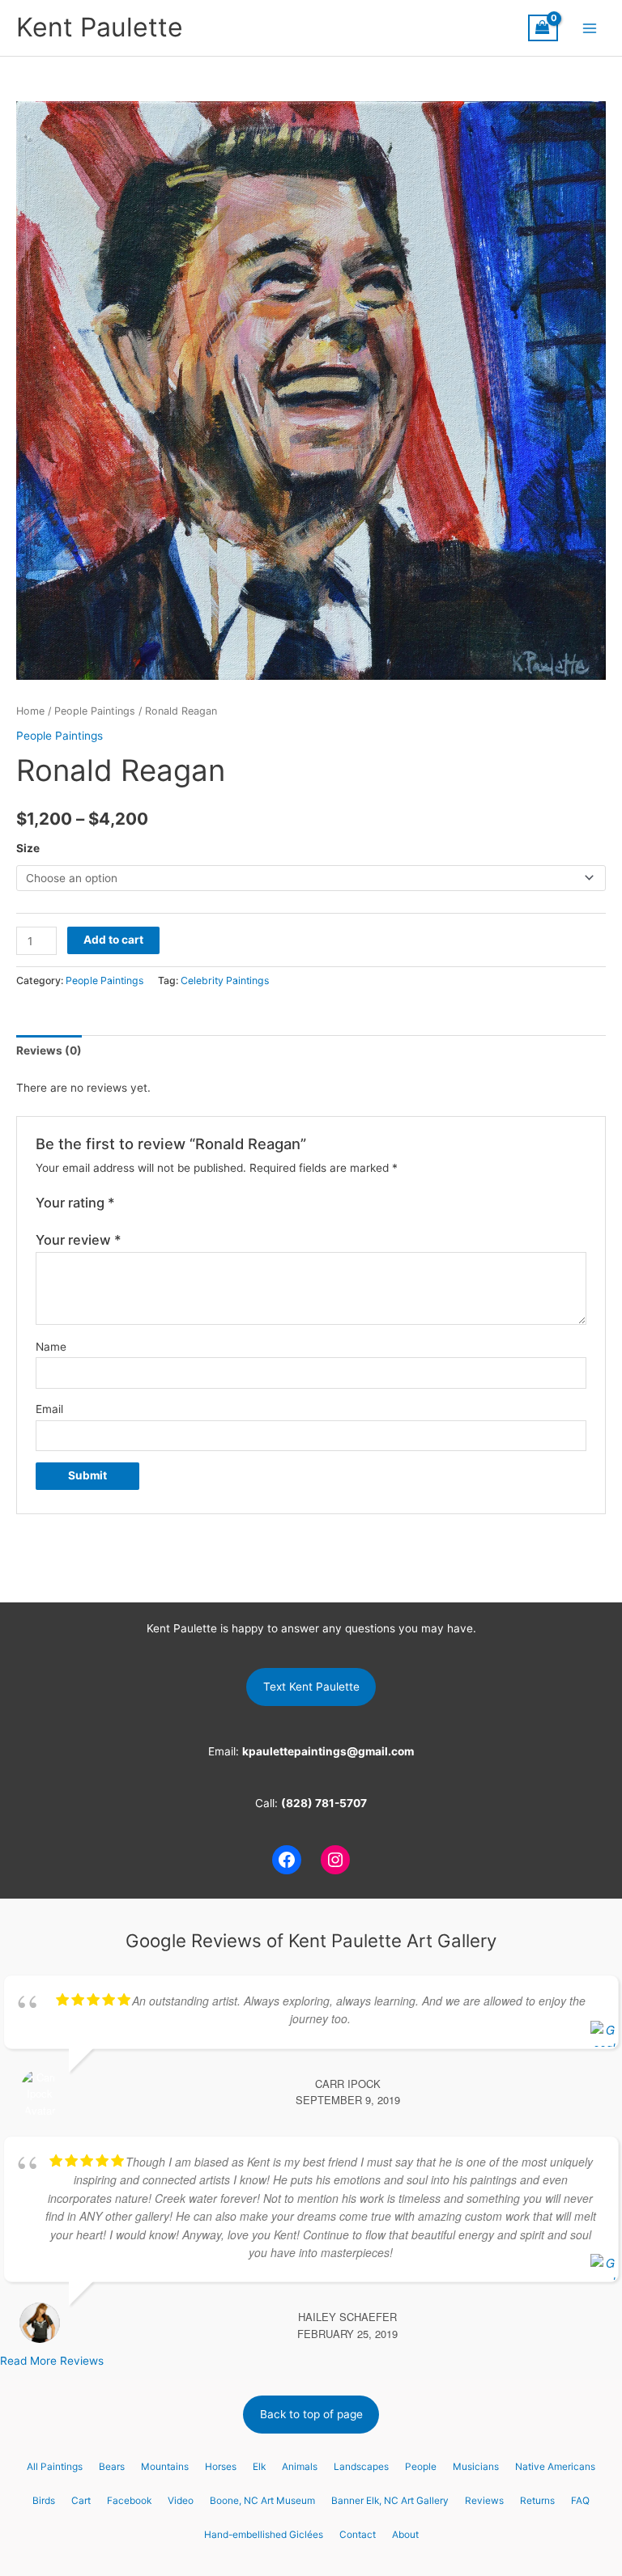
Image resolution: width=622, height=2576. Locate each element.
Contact (358, 2535)
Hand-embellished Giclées (264, 2535)
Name (51, 1347)
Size (28, 848)
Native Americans (555, 2467)
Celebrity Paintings (225, 980)
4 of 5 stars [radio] (177, 1203)
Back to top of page (311, 2414)
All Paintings (55, 2467)
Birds (44, 2501)
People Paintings (95, 711)
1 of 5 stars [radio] (128, 1203)
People (421, 2467)
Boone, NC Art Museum (262, 2501)
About (405, 2535)
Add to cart (113, 940)
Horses (221, 2467)
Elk (259, 2467)
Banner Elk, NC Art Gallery (390, 2501)
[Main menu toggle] (590, 28)
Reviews (484, 2501)
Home (30, 711)
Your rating (75, 1203)
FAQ (580, 2501)
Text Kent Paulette (311, 1687)
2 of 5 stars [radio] (144, 1203)
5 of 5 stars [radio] (194, 1203)
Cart (81, 2501)
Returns (537, 2501)
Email (49, 1409)
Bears (112, 2467)
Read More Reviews (52, 2361)
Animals (300, 2467)
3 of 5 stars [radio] (161, 1203)
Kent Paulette (100, 27)
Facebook (129, 2501)
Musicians (476, 2467)
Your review (79, 1240)
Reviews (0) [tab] (49, 1050)
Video (181, 2501)
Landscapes (361, 2467)
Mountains (165, 2467)
